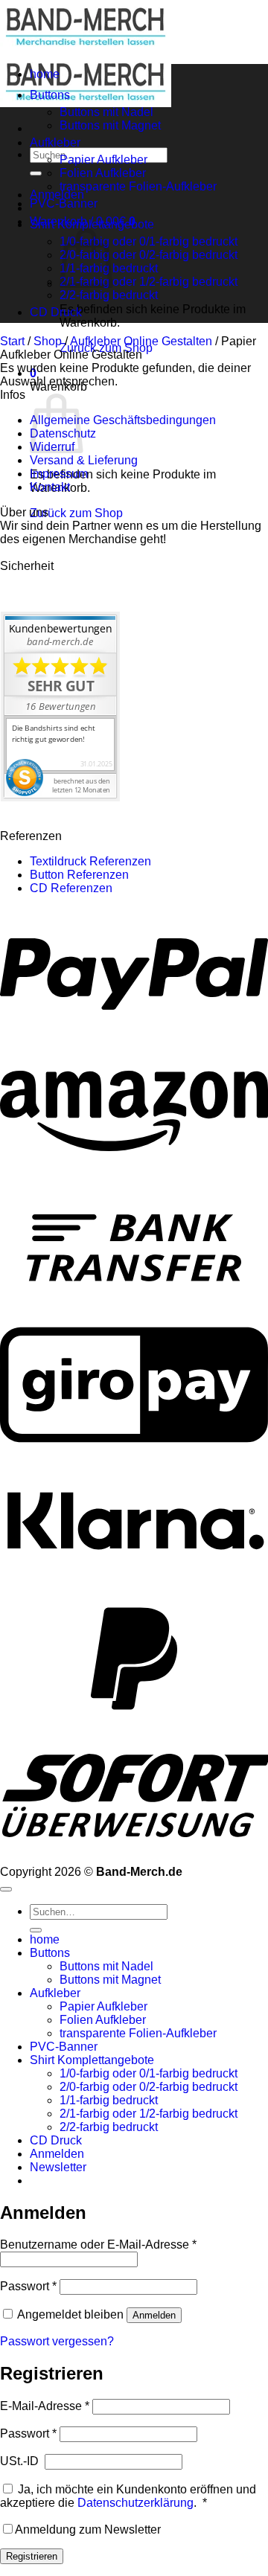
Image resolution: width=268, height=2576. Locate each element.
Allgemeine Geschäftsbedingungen (123, 420)
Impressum (59, 474)
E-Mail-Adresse (45, 2406)
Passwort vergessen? (57, 2341)
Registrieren (32, 2556)
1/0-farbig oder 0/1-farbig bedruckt (149, 241)
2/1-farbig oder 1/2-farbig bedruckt (149, 282)
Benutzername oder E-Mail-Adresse (98, 2245)
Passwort (28, 2286)
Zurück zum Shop (76, 513)
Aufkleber (55, 142)
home (45, 74)
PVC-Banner (64, 204)
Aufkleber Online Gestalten (141, 341)
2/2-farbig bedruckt (109, 295)
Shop (48, 341)
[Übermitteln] (36, 173)
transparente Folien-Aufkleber (138, 186)
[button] (58, 2167)
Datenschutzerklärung (135, 2503)
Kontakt (50, 487)
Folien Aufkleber (103, 173)
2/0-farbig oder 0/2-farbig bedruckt (149, 255)
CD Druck (56, 312)
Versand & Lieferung (84, 460)
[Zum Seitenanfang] (6, 1889)
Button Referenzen (79, 875)
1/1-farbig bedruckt (109, 2100)
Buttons (50, 95)
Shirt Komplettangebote (92, 224)
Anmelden (154, 2315)
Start (12, 341)
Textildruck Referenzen (90, 861)
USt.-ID (21, 2461)
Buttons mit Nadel (106, 112)
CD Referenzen (71, 888)
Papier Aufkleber (103, 160)
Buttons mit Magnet (110, 125)
